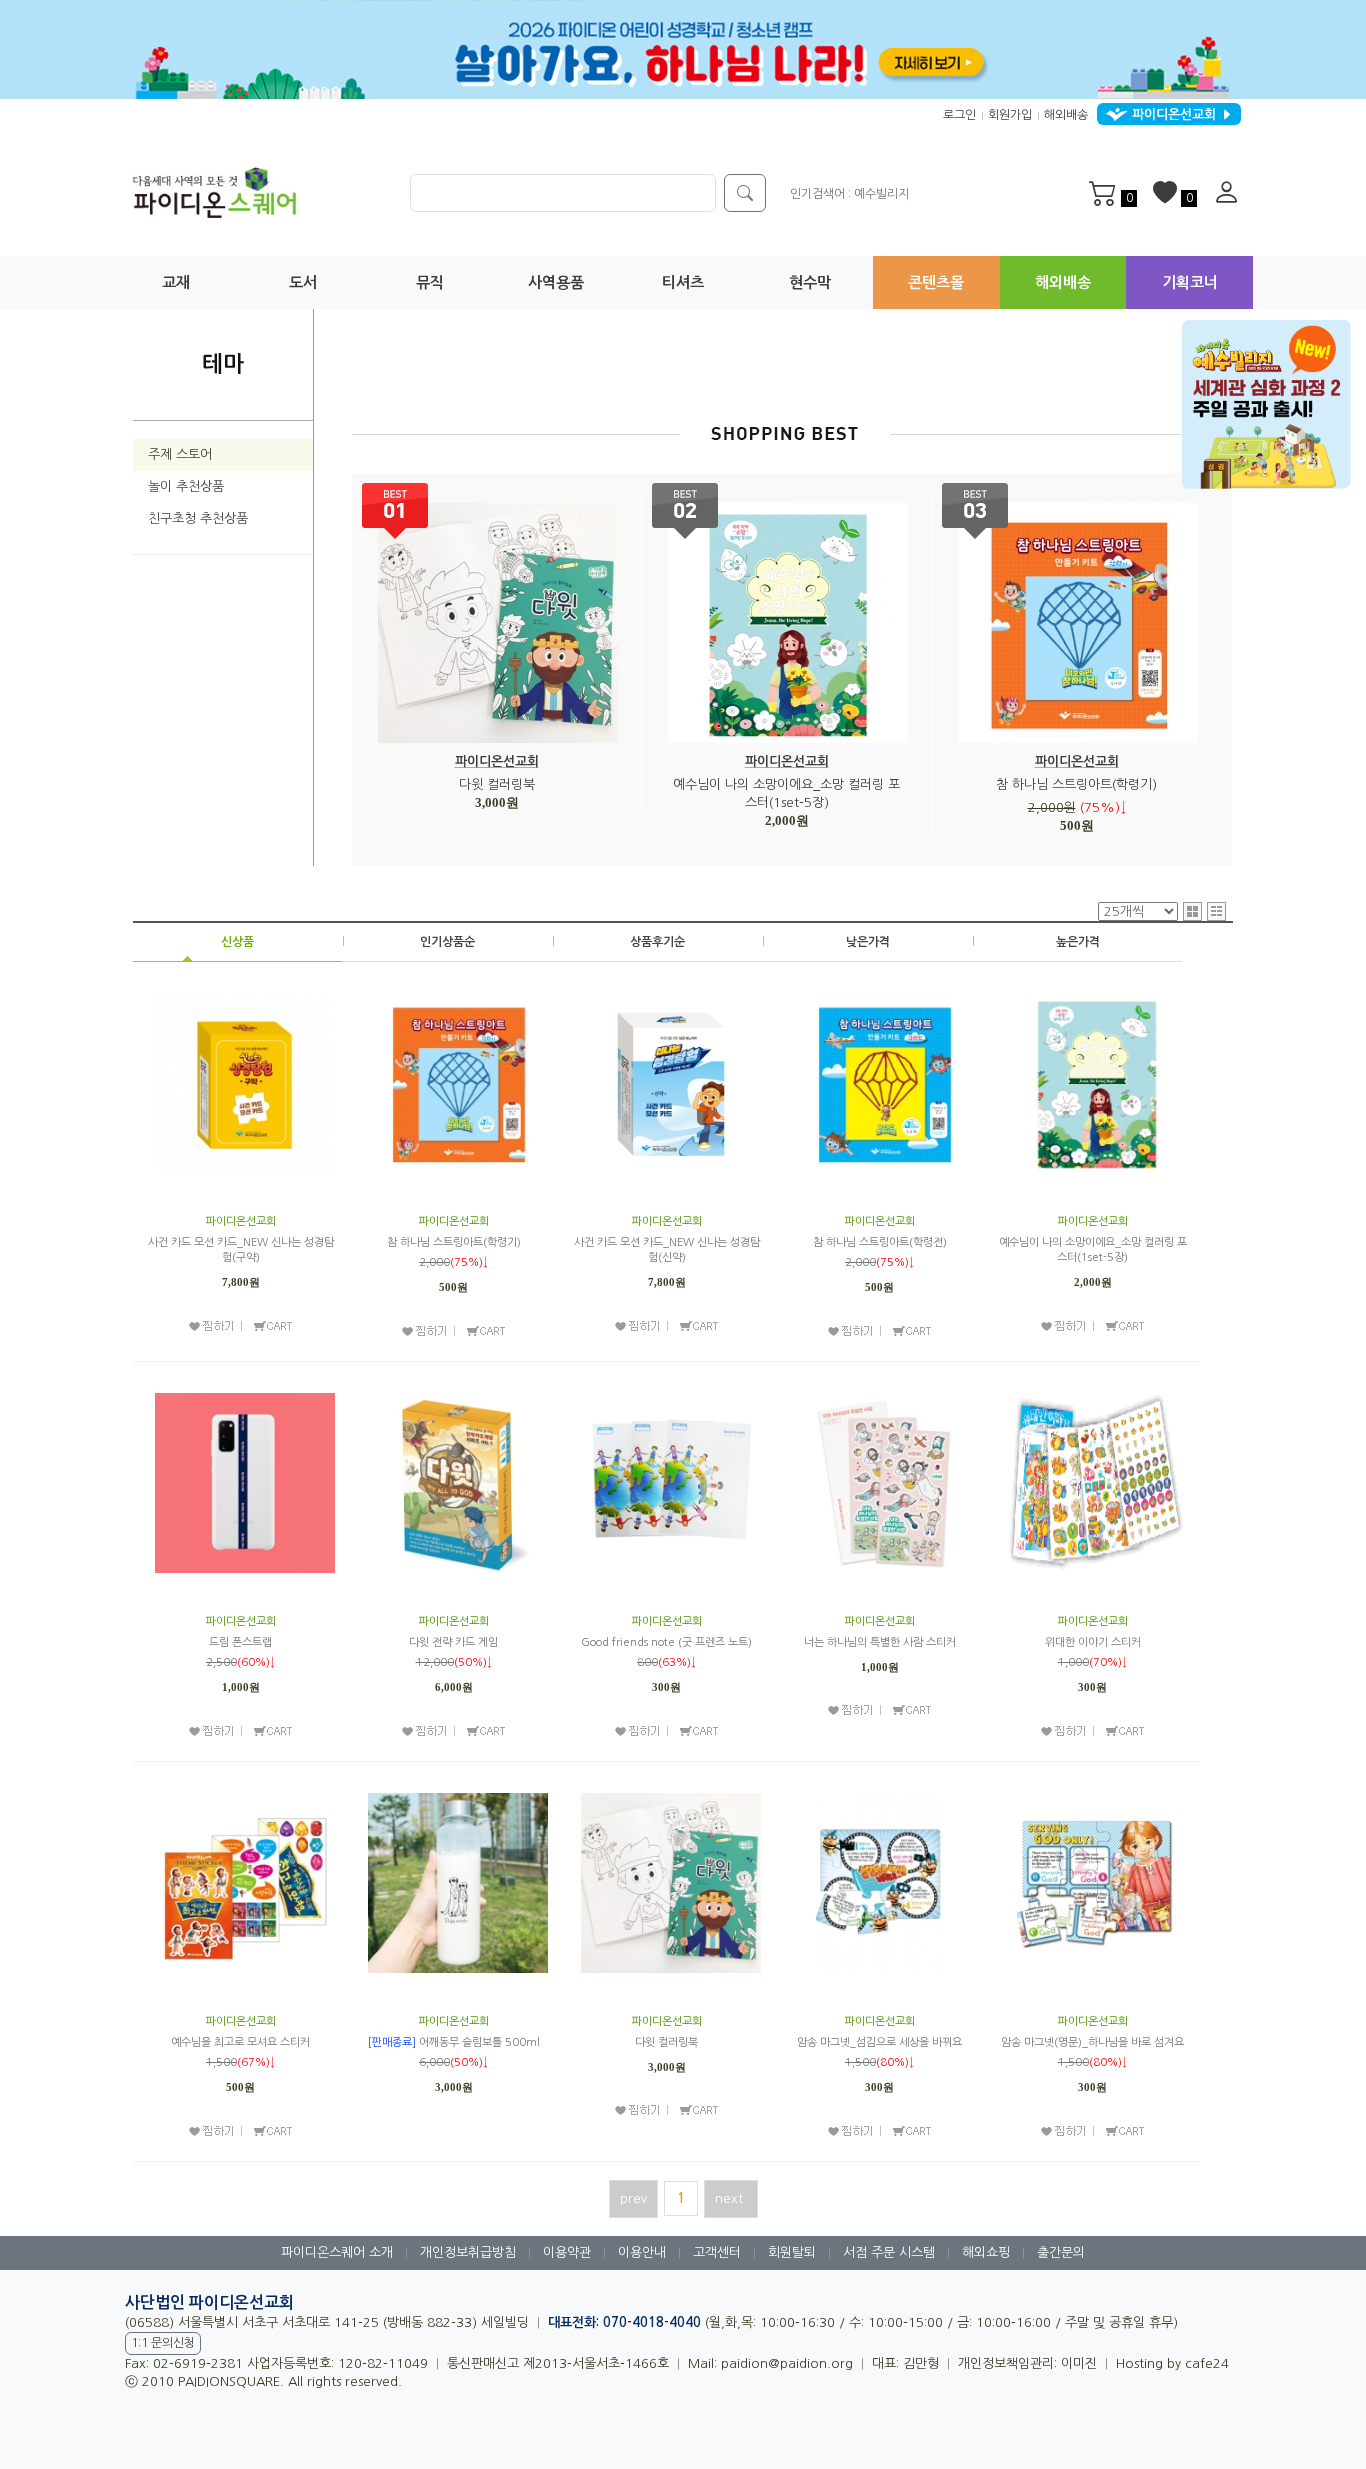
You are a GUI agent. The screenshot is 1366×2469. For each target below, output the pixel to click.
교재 (176, 282)
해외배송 (1066, 115)
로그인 (959, 115)
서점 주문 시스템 (889, 2252)
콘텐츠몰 (936, 282)
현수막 (810, 282)
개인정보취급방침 (468, 2252)
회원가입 (1010, 115)
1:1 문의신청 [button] (163, 2343)
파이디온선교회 (497, 761)
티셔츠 (683, 282)
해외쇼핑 (986, 2252)
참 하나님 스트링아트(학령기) (1076, 784)
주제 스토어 (180, 454)
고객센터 (717, 2252)
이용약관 (567, 2252)
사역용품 (556, 282)
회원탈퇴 (792, 2252)
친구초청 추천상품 (198, 518)
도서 (303, 282)
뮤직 (430, 282)
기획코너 (1190, 282)
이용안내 (642, 2252)
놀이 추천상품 (186, 486)
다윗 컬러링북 (497, 784)
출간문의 (1061, 2252)
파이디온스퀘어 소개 (337, 2252)
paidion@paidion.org (787, 2363)
